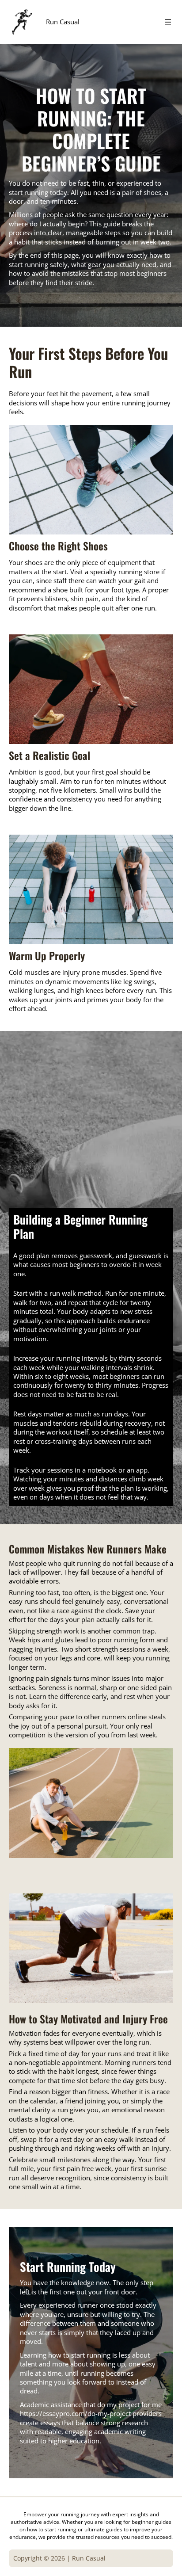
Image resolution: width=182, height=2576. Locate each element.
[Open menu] (168, 22)
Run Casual (63, 22)
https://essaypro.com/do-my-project (75, 2413)
